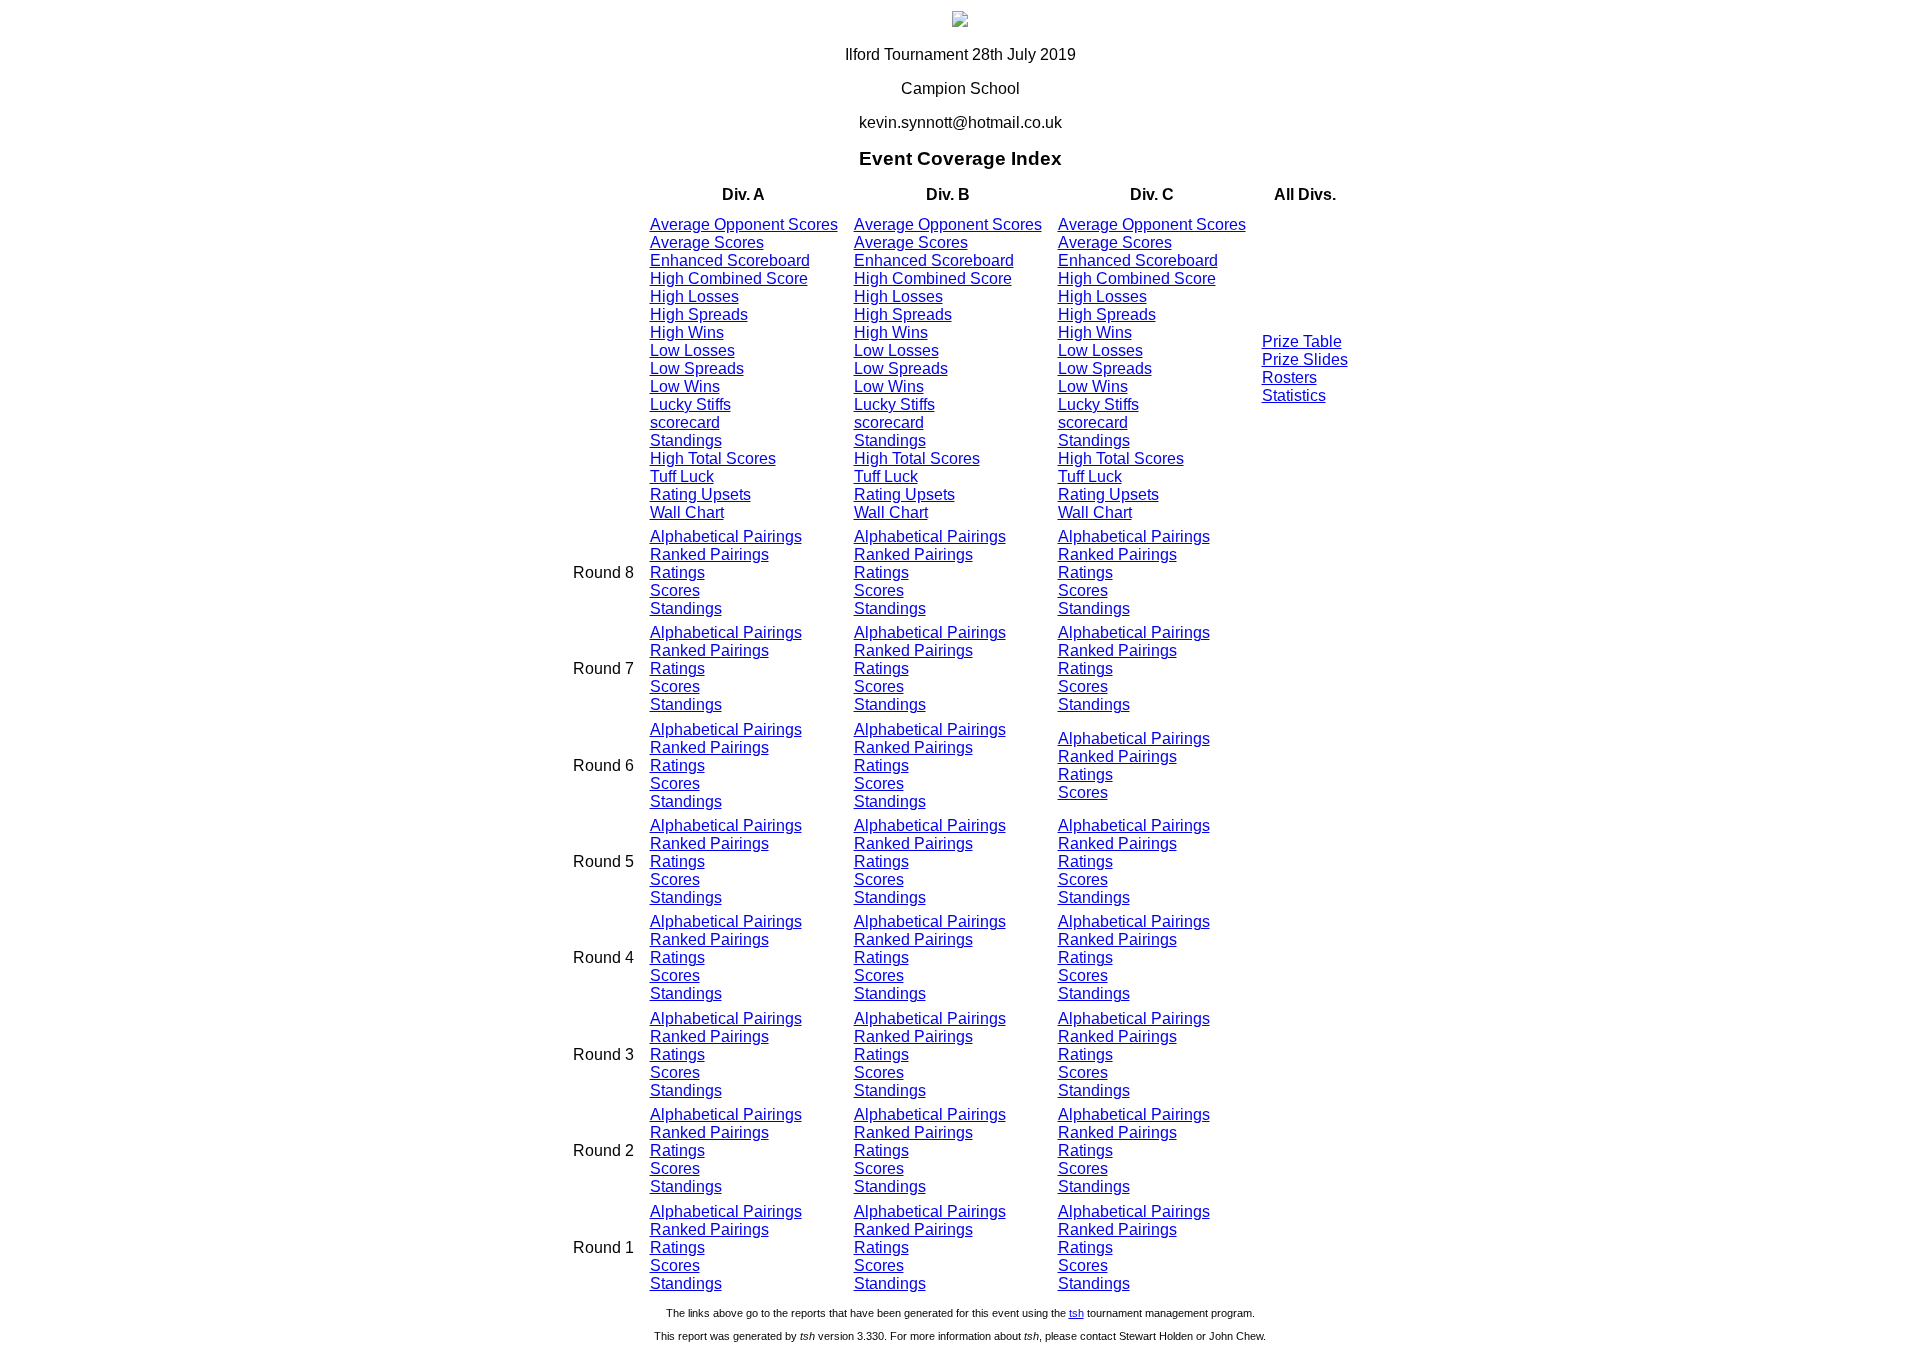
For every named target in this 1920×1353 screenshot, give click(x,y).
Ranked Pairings (709, 554)
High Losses (694, 296)
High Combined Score (729, 278)
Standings (686, 440)
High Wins (687, 332)
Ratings (677, 572)
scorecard (685, 422)
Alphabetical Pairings (726, 536)
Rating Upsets (700, 494)
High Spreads (699, 314)
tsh (1076, 1313)
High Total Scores (713, 458)
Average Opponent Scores (744, 224)
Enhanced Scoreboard (730, 260)
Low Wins (685, 386)
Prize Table (1302, 341)
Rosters (1289, 377)
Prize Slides (1305, 359)
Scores (675, 590)
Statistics (1294, 395)
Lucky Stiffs (690, 404)
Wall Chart (687, 512)
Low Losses (692, 350)
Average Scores (707, 242)
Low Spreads (697, 368)
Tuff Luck (682, 476)
